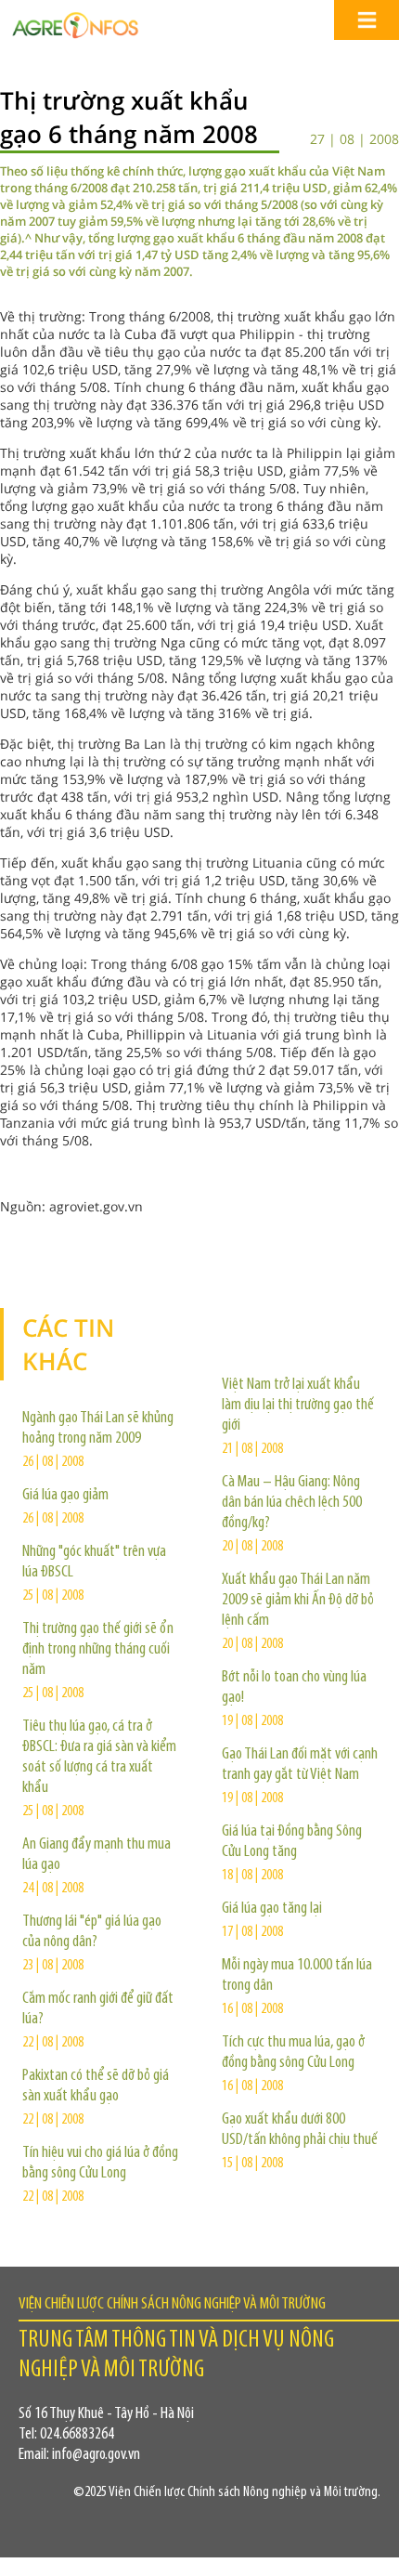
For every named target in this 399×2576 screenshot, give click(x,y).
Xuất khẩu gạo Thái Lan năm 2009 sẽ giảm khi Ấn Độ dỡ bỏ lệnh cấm (298, 1601)
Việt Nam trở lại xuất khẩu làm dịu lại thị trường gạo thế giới (298, 1406)
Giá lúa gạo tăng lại (272, 1909)
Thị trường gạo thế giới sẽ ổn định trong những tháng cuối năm (98, 1650)
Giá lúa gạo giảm (65, 1496)
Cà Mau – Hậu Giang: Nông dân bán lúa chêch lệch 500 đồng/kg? (292, 1503)
